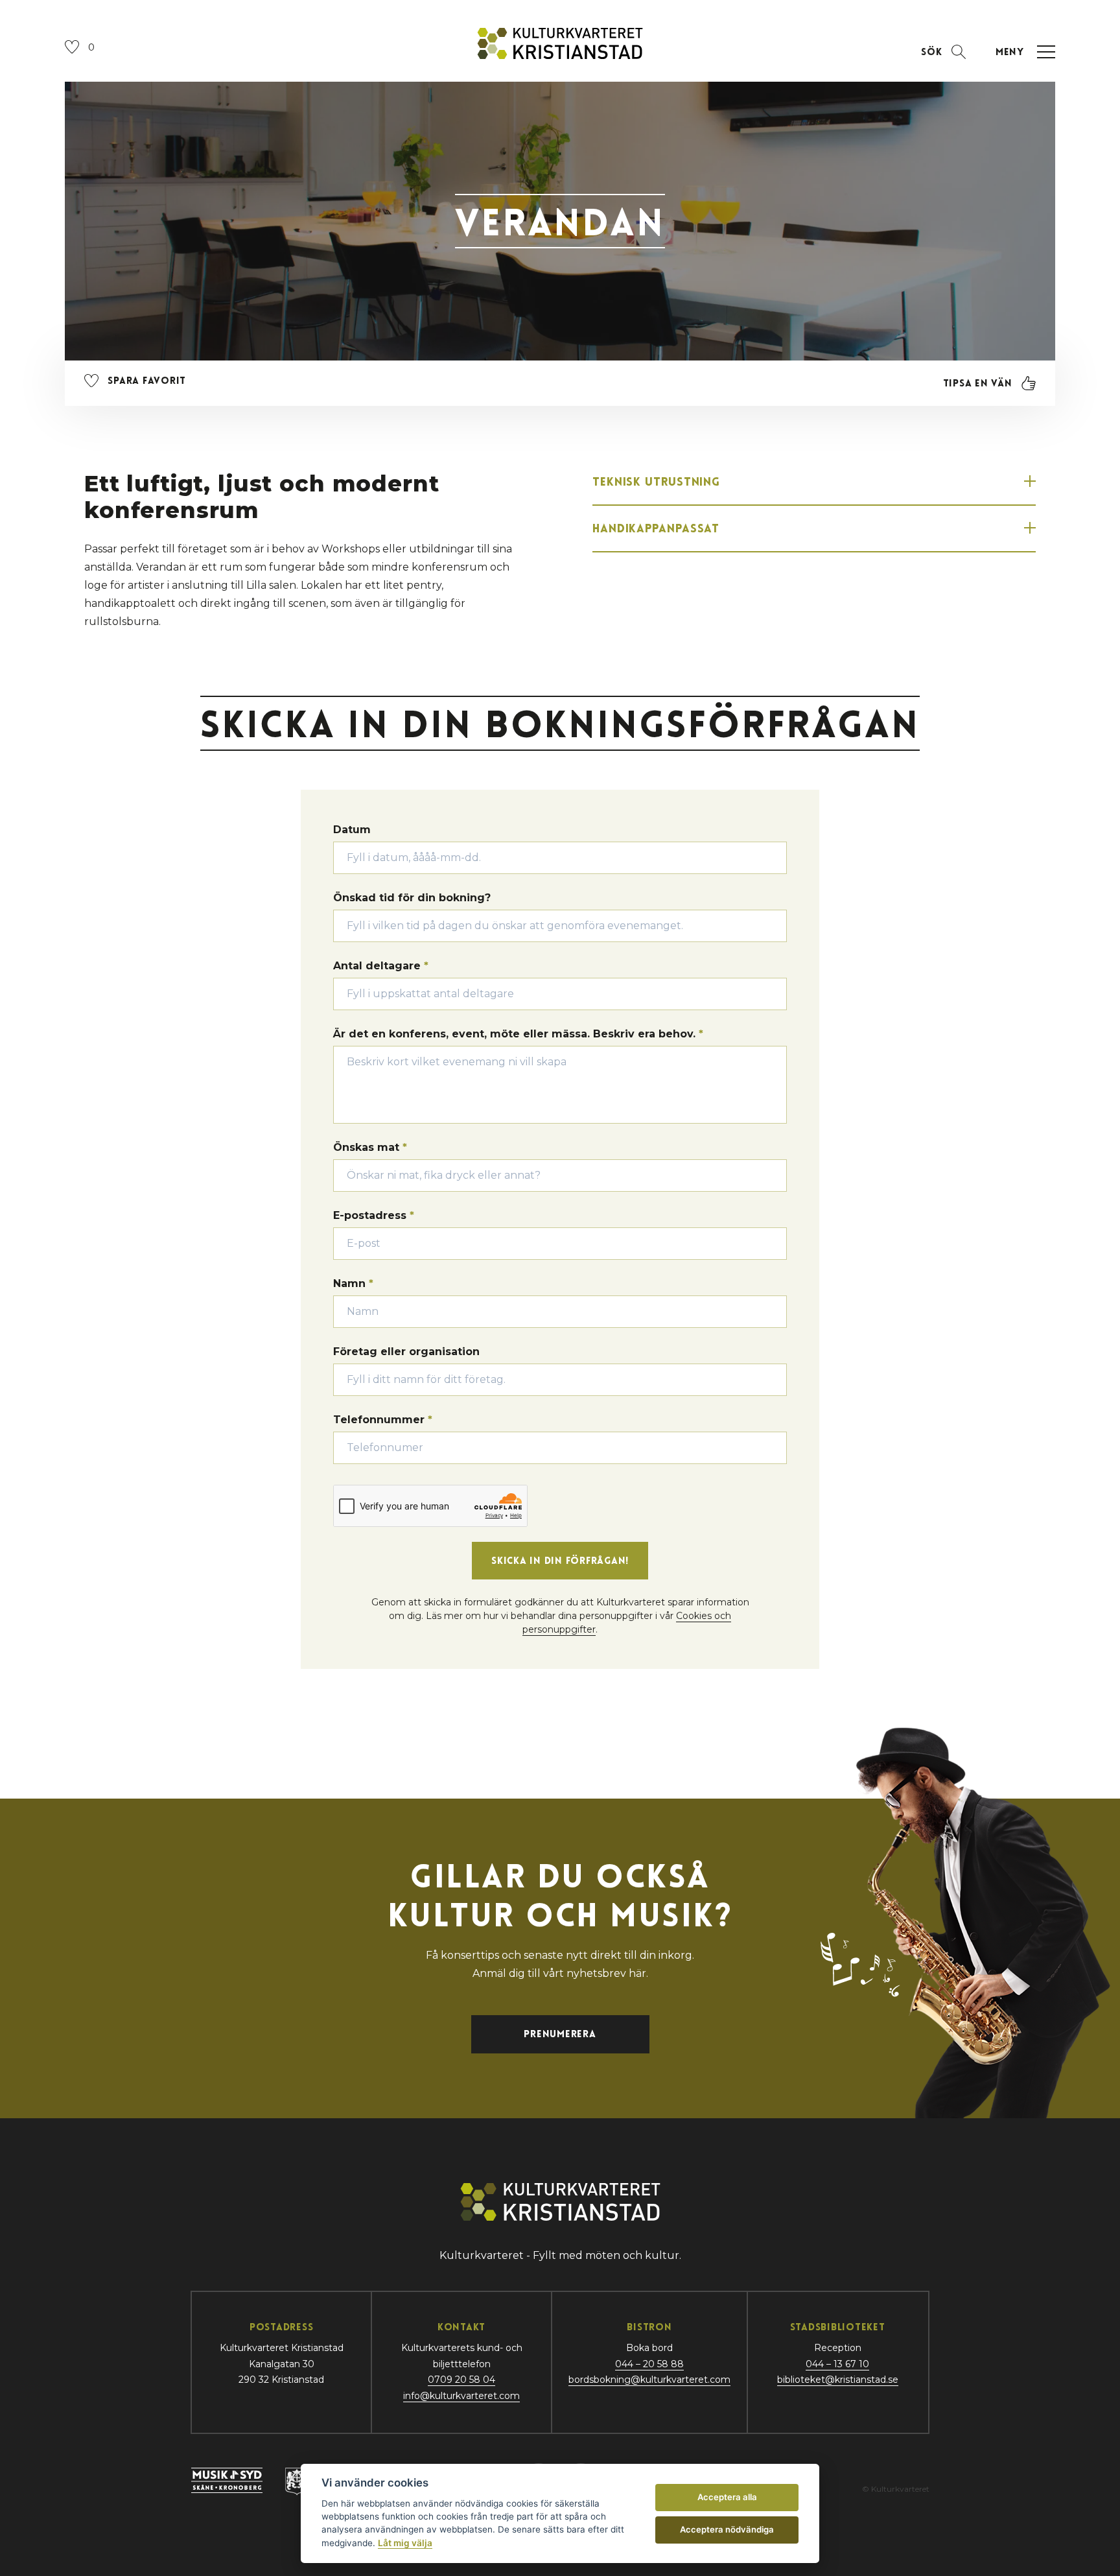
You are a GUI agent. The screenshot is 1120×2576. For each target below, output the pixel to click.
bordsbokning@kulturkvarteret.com (649, 2380)
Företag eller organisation (406, 1352)
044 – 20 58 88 (649, 2364)
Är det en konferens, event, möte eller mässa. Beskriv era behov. (518, 1034)
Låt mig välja (405, 2543)
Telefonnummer (383, 1420)
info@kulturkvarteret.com (461, 2396)
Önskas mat (370, 1147)
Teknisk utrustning (656, 481)
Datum (352, 830)
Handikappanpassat (656, 528)
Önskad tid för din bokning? (412, 898)
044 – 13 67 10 (837, 2364)
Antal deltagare (381, 966)
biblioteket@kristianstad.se (838, 2380)
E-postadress (374, 1215)
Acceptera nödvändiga (727, 2529)
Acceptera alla (727, 2497)
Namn (353, 1283)
